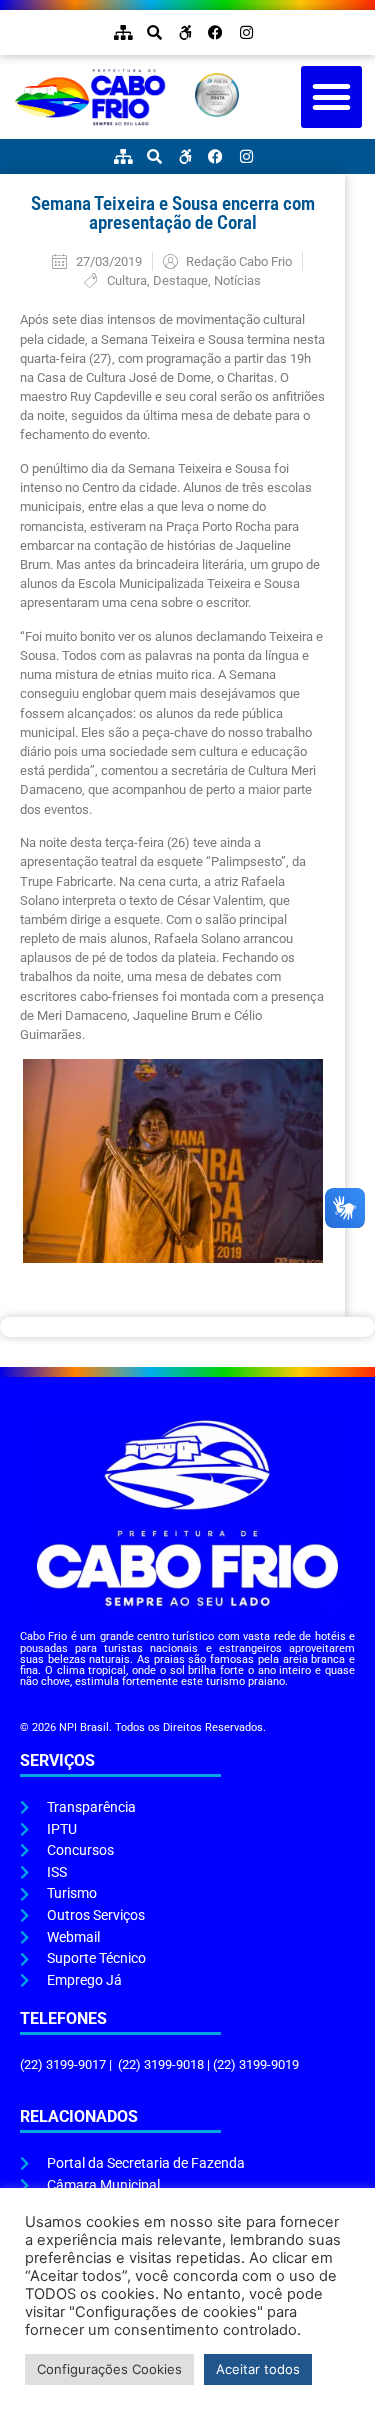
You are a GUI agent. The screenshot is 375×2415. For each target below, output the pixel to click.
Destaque (180, 280)
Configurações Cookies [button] (109, 2369)
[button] (332, 97)
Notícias (237, 280)
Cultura (127, 280)
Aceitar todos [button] (258, 2369)
